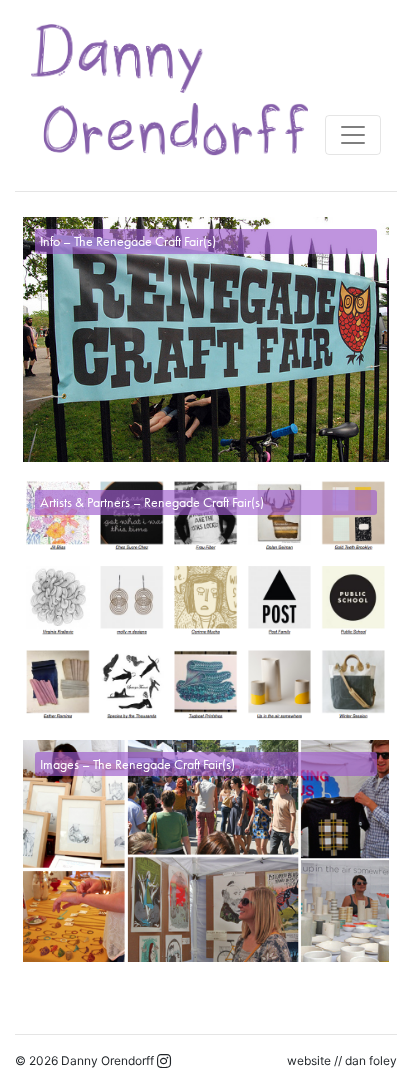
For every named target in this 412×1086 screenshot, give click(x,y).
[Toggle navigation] (353, 135)
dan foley (371, 1060)
